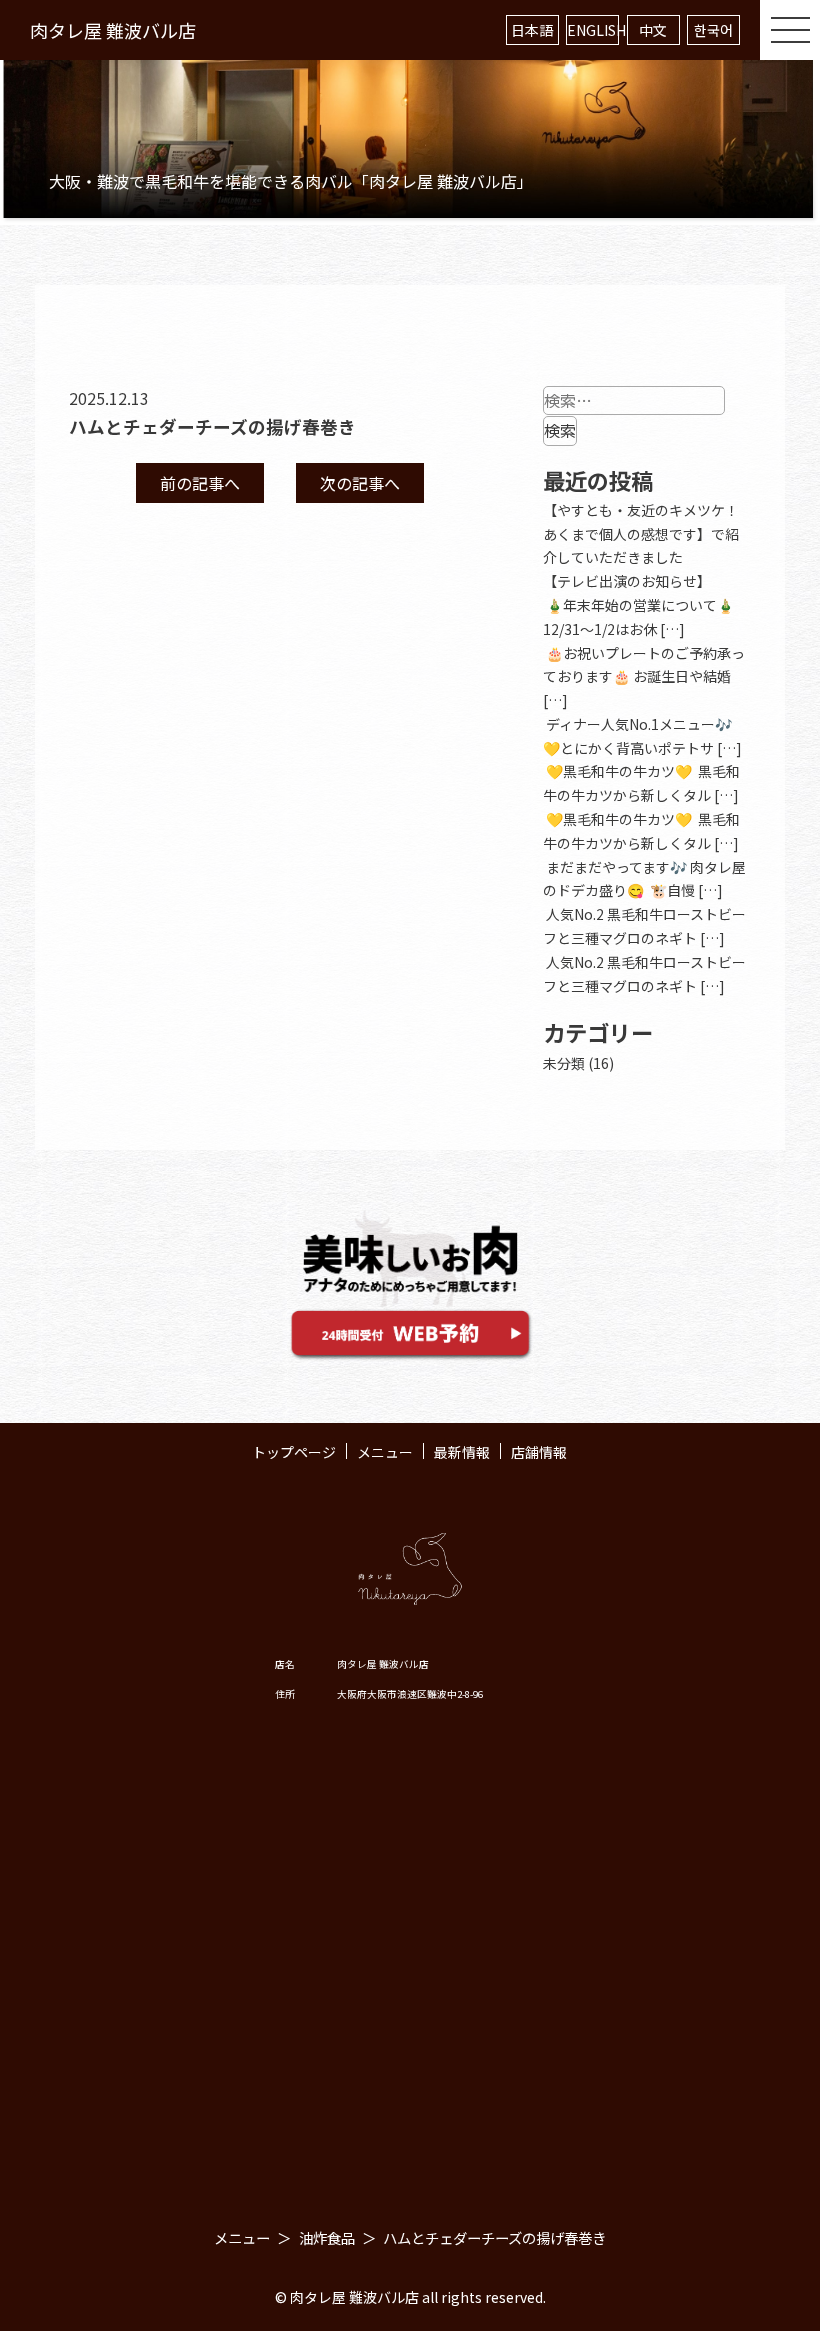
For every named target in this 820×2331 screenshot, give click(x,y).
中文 (653, 30)
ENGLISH (593, 30)
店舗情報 (539, 1452)
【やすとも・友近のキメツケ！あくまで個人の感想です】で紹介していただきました (641, 534)
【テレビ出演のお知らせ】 (627, 581)
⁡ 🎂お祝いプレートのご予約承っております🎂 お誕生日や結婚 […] (644, 677)
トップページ (294, 1452)
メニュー (385, 1452)
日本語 (532, 30)
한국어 (713, 30)
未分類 (564, 1063)
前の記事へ (200, 483)
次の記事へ (360, 483)
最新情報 (462, 1452)
